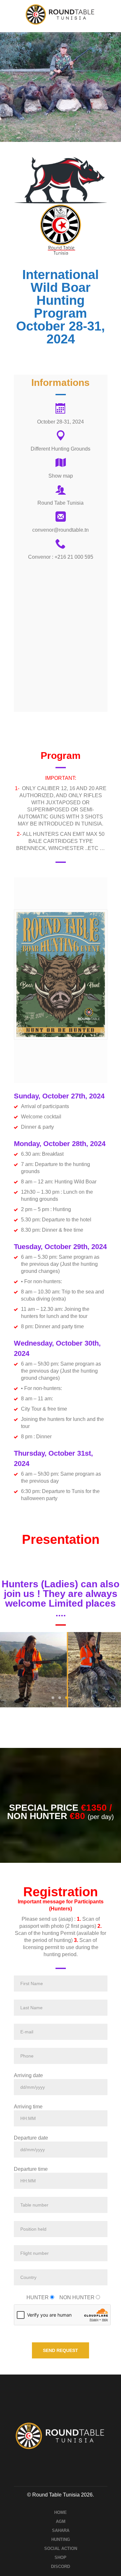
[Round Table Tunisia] (60, 14)
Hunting (61, 2539)
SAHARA (61, 2530)
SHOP (60, 2557)
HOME (60, 2512)
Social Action (61, 2548)
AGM (61, 2521)
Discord (60, 2567)
